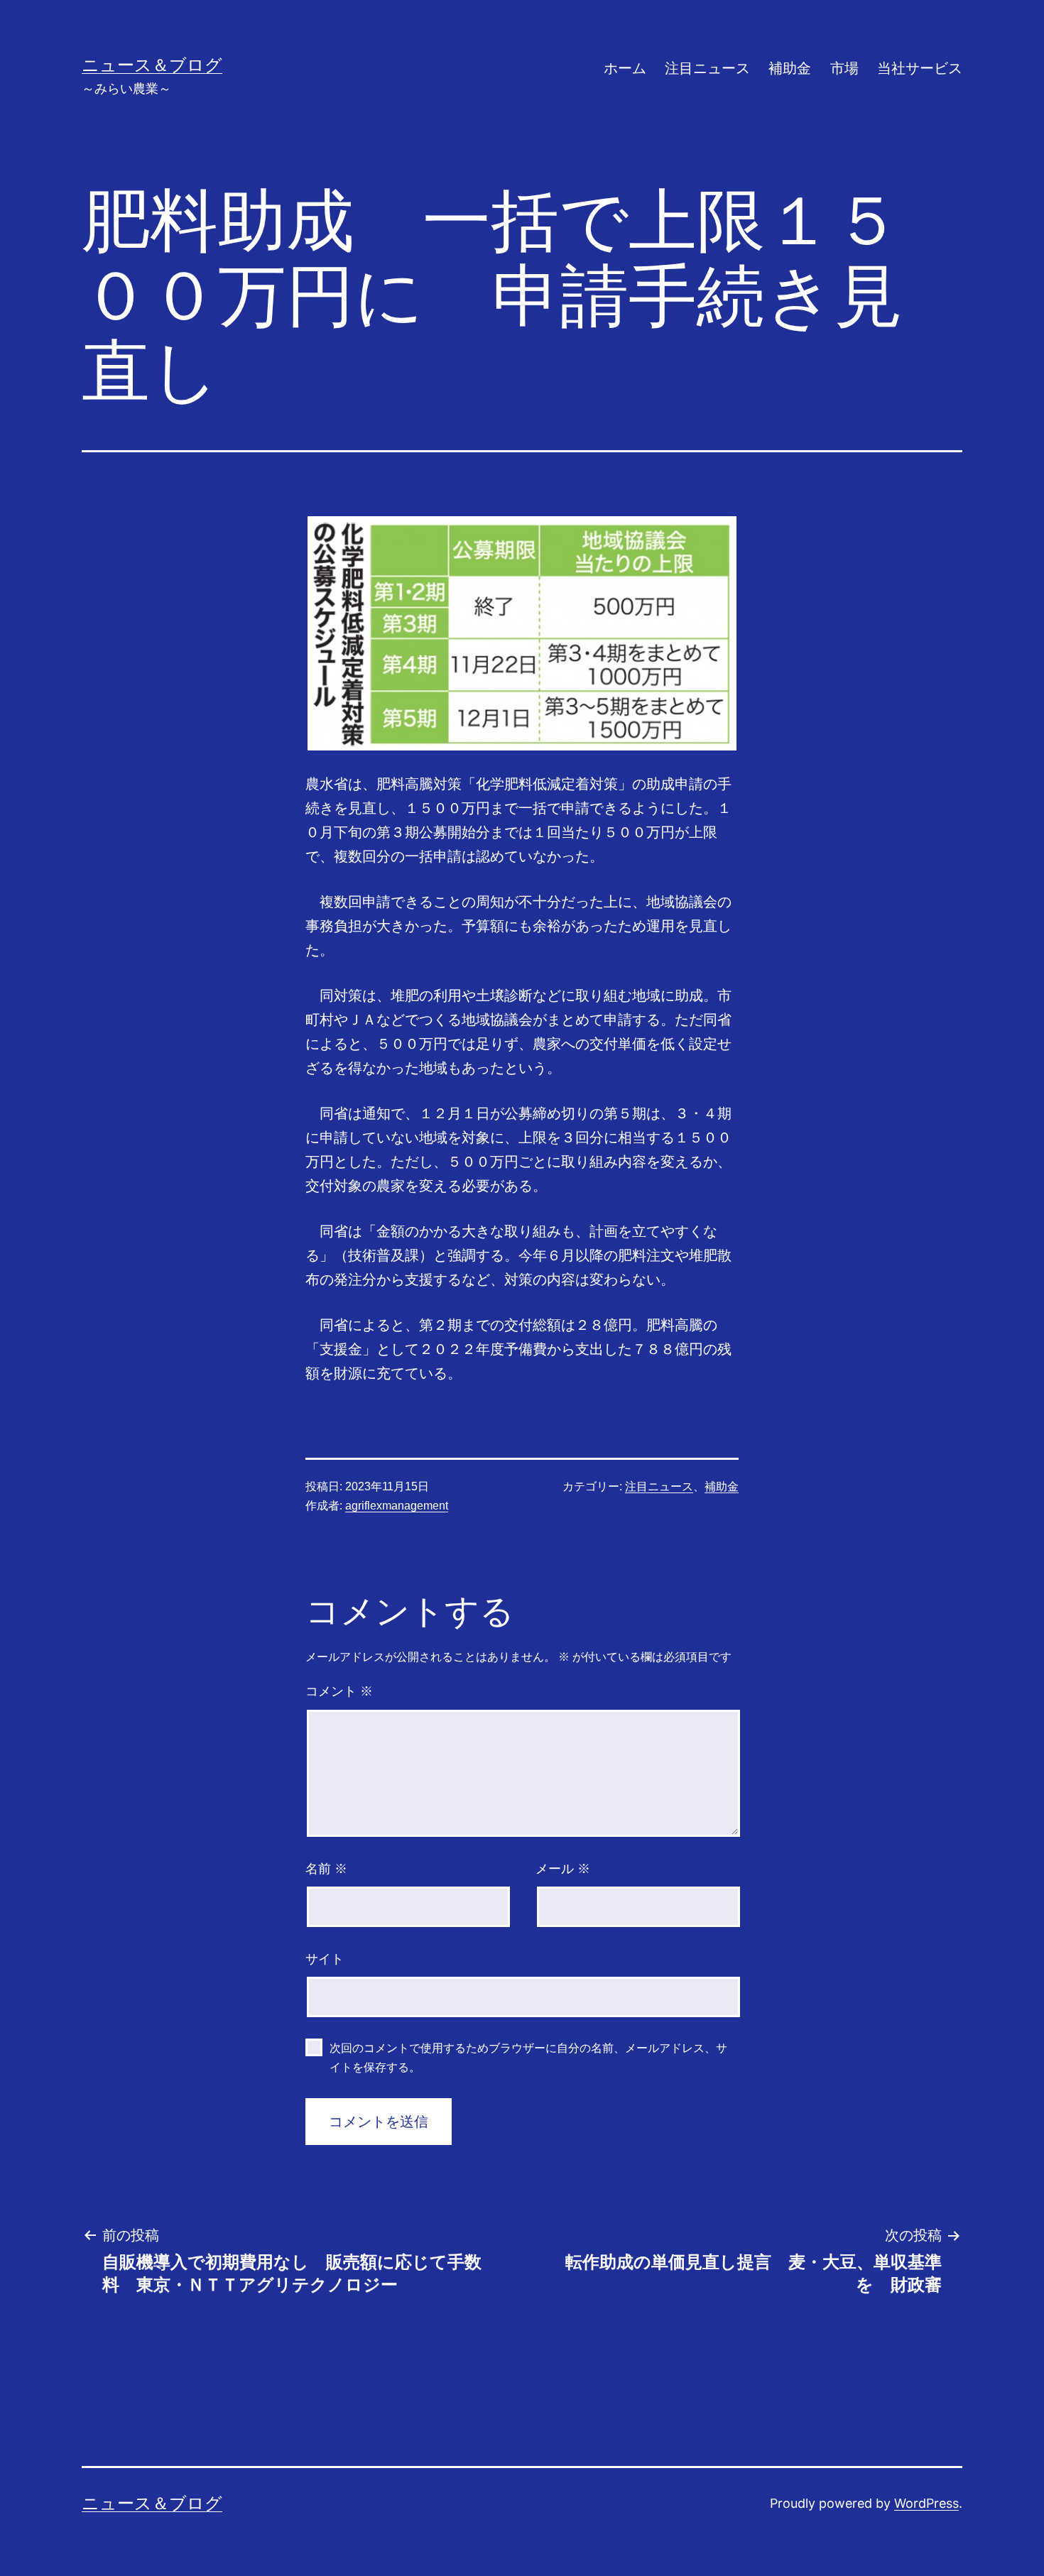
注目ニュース (707, 68)
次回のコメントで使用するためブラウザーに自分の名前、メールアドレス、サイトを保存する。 (528, 2058)
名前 (326, 1869)
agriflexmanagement (397, 1506)
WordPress (926, 2503)
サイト (325, 1959)
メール (563, 1869)
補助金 (790, 68)
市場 (844, 68)
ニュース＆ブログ (152, 65)
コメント (339, 1691)
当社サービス (920, 68)
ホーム (625, 68)
